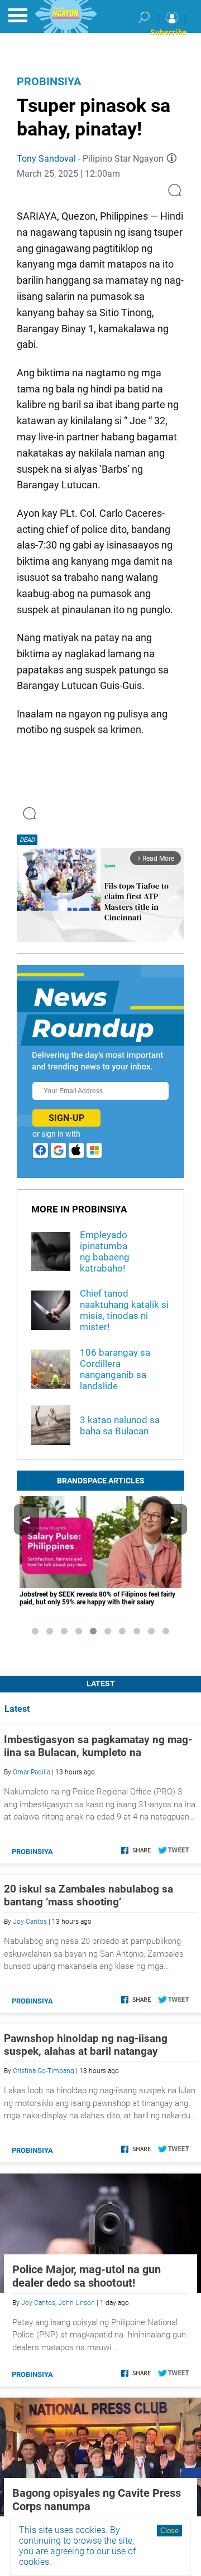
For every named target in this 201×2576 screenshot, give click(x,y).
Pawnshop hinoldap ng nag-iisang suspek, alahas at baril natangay (86, 2045)
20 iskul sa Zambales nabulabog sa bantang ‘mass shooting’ (88, 1895)
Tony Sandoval (46, 159)
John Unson (76, 2303)
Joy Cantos (30, 1922)
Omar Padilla (32, 1772)
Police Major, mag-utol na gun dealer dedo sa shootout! (87, 2276)
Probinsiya (49, 81)
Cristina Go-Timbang (44, 2071)
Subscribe (169, 32)
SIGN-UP (66, 1118)
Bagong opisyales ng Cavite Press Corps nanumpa (97, 2500)
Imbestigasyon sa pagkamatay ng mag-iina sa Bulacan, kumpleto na (98, 1746)
